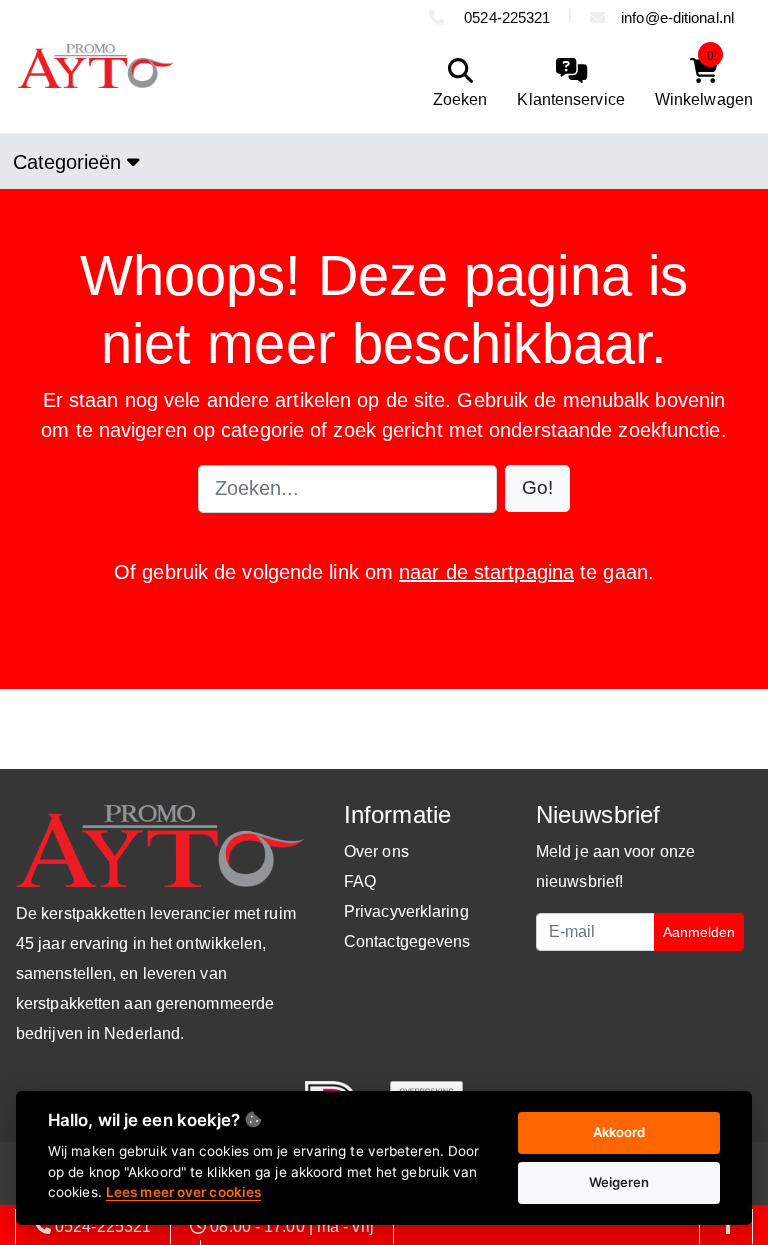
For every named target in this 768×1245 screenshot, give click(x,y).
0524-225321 (505, 17)
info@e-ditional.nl (677, 17)
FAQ (360, 881)
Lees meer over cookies (183, 1192)
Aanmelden (699, 932)
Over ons (376, 851)
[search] (455, 83)
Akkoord (619, 1132)
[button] (537, 488)
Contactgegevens (407, 941)
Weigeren (619, 1182)
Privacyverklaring (406, 911)
